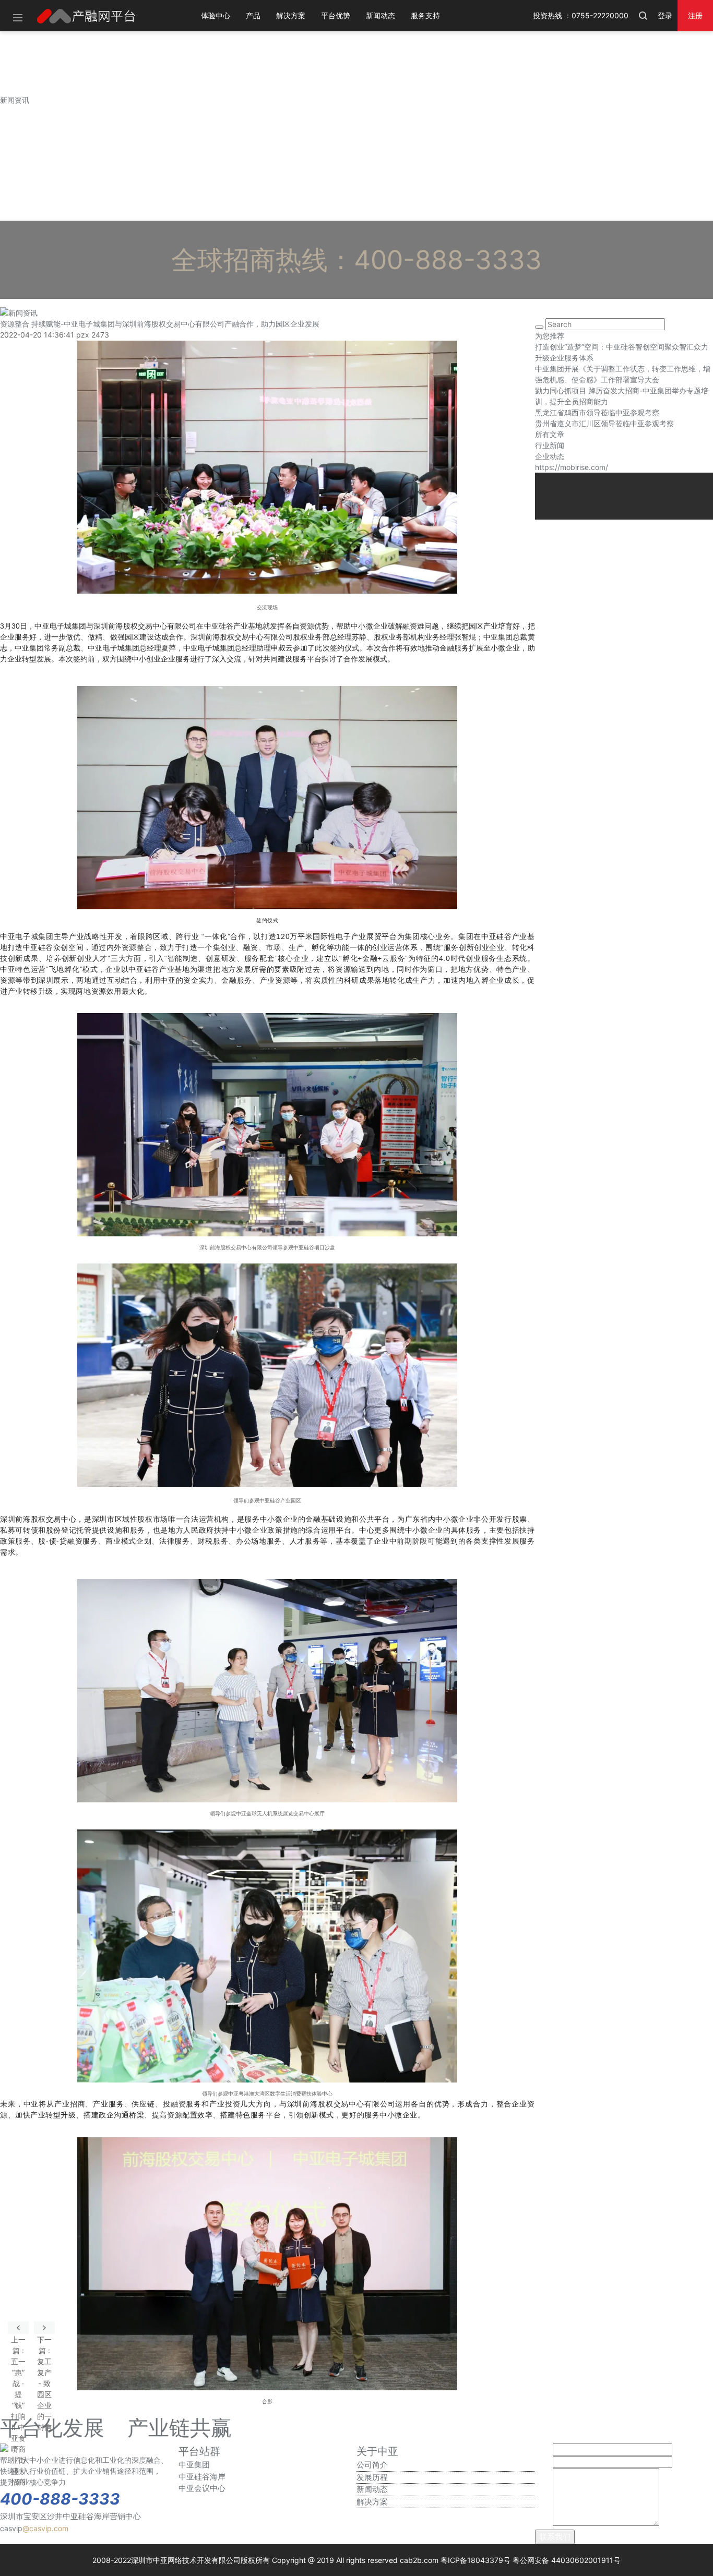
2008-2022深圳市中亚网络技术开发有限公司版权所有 (181, 2560)
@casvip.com (45, 2528)
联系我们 (555, 2537)
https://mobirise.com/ (572, 467)
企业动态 (550, 456)
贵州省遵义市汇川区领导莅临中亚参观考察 (604, 423)
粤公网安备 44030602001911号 (567, 2560)
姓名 (543, 2449)
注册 (695, 15)
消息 (543, 2523)
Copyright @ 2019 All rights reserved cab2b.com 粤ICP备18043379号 (391, 2560)
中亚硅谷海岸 (202, 2477)
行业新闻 (550, 445)
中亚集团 (194, 2465)
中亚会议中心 (202, 2488)
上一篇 (18, 2328)
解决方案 (291, 15)
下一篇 (44, 2328)
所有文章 (550, 434)
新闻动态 (381, 15)
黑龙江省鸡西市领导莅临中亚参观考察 (597, 412)
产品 (253, 15)
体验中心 (216, 15)
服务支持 (425, 15)
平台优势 (336, 15)
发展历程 (372, 2477)
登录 (665, 15)
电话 (543, 2462)
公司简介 (372, 2465)
